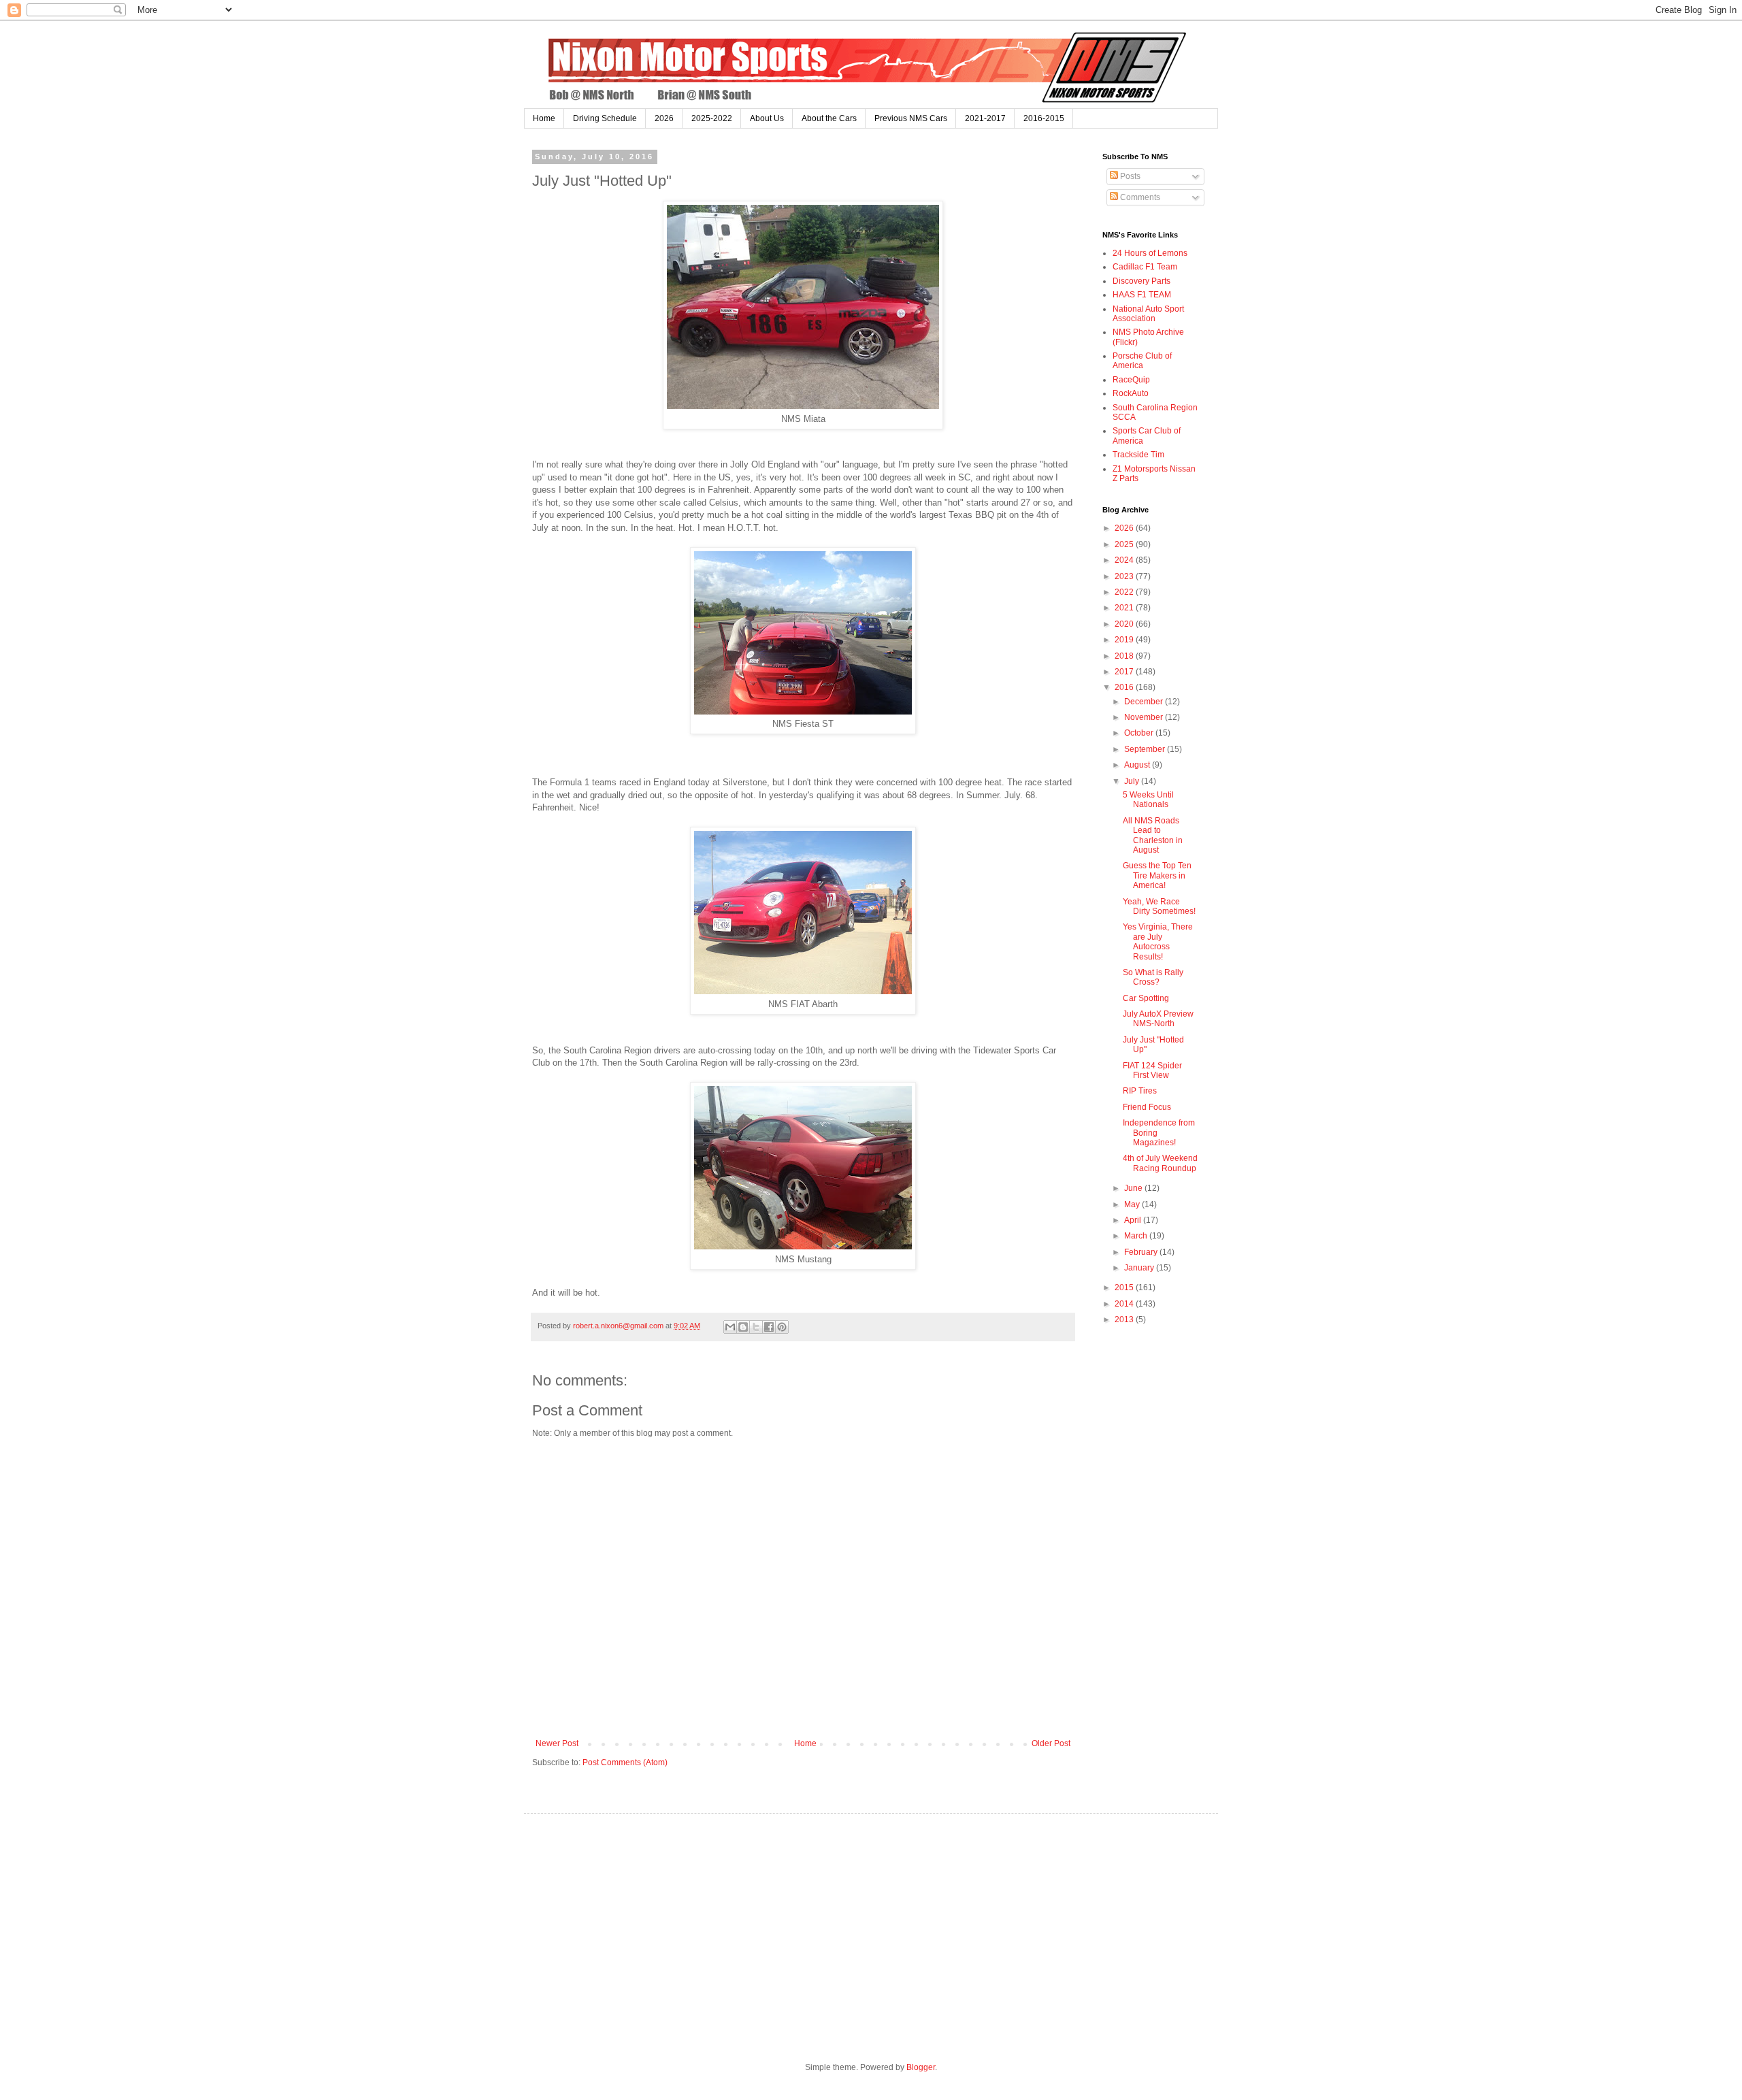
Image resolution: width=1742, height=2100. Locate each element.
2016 (1125, 687)
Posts (1129, 176)
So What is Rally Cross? (1153, 977)
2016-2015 (1044, 118)
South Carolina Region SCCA (1155, 412)
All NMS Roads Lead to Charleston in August (1153, 835)
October (1140, 733)
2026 (664, 118)
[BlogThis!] (743, 1327)
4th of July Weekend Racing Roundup (1160, 1163)
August (1138, 765)
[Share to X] (756, 1327)
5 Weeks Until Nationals (1148, 800)
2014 (1125, 1304)
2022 (1125, 592)
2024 (1125, 560)
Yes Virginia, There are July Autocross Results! (1158, 941)
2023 (1125, 576)
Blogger (921, 2067)
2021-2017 (985, 118)
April (1134, 1220)
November (1145, 717)
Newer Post (557, 1743)
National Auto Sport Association (1148, 314)
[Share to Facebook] (769, 1327)
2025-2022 (712, 118)
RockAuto (1131, 393)
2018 (1125, 656)
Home (544, 118)
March (1137, 1236)
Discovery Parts (1141, 281)
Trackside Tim (1138, 455)
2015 (1125, 1287)
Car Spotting (1146, 998)
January (1140, 1268)
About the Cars (829, 118)
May (1133, 1204)
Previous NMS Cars (911, 118)
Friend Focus (1147, 1107)
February (1142, 1252)
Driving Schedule (605, 118)
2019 (1125, 640)
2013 (1125, 1319)
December (1145, 702)
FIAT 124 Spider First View (1152, 1070)
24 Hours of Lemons (1150, 253)
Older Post (1051, 1743)
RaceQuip (1131, 380)
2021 (1125, 608)
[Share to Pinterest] (782, 1327)
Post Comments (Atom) (625, 1762)
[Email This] (730, 1327)
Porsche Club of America (1142, 361)
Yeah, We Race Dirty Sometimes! (1159, 906)
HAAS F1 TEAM (1142, 295)
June (1134, 1188)
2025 (1125, 544)
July (1133, 781)
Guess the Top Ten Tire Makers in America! (1157, 875)
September (1146, 749)
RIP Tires (1140, 1091)
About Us (767, 118)
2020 (1125, 624)
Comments (1139, 197)
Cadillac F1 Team (1145, 267)
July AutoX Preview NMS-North (1158, 1019)
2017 (1125, 672)
